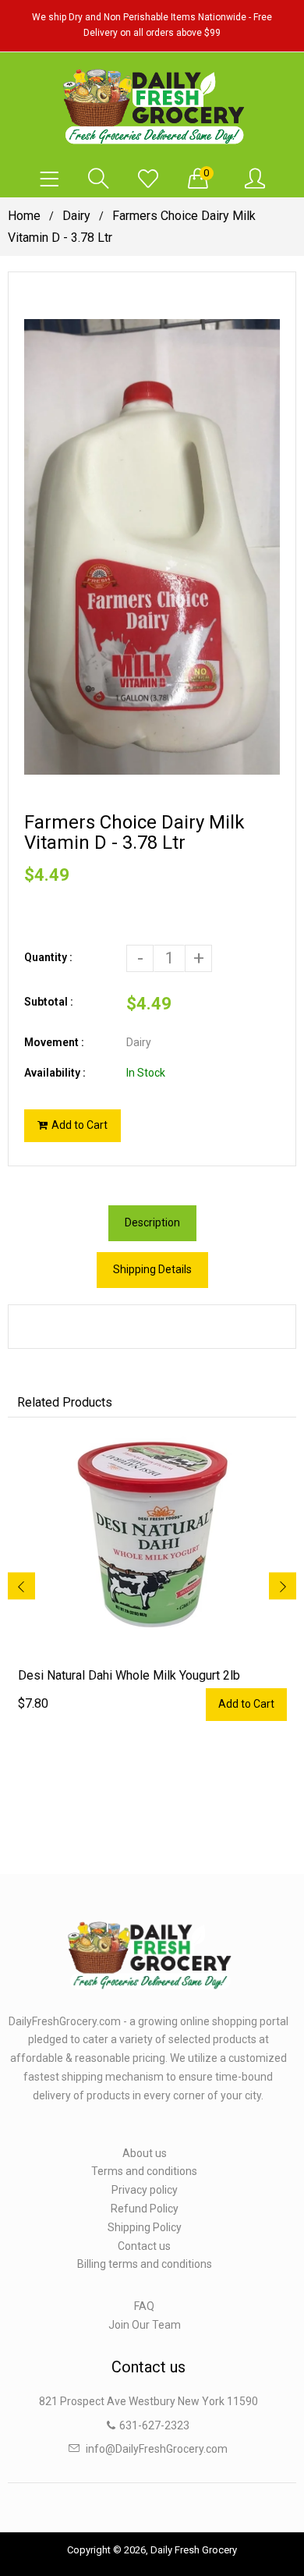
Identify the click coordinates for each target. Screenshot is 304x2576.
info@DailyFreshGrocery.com (157, 2449)
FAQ (144, 2306)
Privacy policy (145, 2190)
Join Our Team (145, 2325)
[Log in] (255, 179)
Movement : (54, 1042)
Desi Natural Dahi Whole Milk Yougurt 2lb (129, 1675)
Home (24, 216)
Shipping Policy (145, 2227)
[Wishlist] (148, 179)
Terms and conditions (144, 2171)
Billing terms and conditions (145, 2264)
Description (152, 1222)
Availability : (55, 1073)
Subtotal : (49, 1002)
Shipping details (152, 1269)
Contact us (144, 2246)
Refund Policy (145, 2209)
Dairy (76, 216)
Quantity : (48, 957)
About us (145, 2153)
